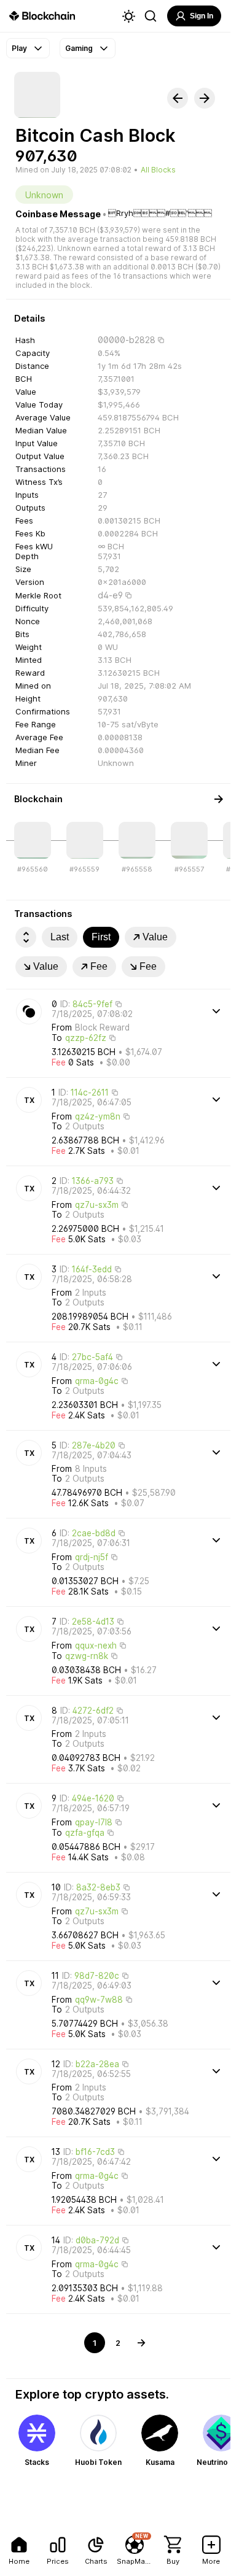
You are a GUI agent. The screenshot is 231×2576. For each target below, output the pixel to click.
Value (155, 937)
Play (19, 48)
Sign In (202, 16)
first (101, 937)
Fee (99, 966)
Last (60, 937)
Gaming (79, 48)
